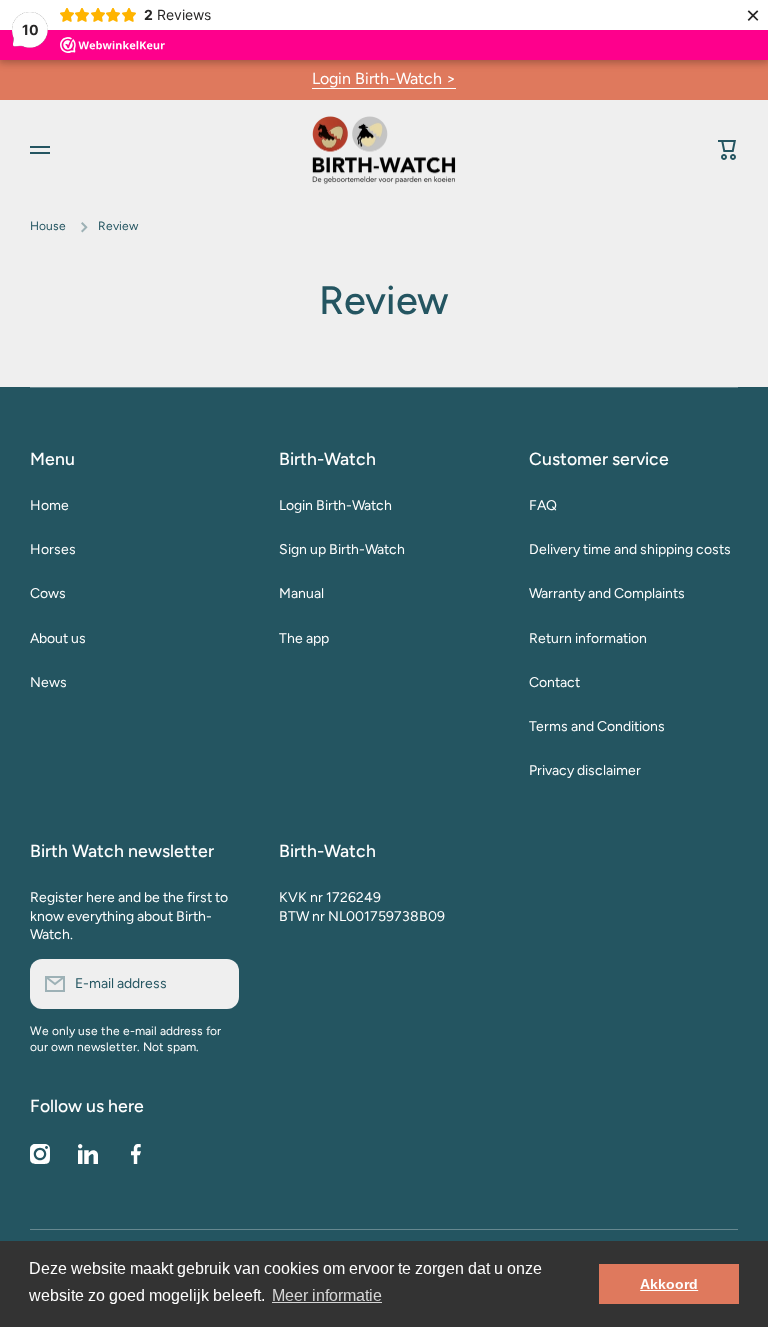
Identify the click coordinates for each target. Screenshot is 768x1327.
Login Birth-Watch (335, 505)
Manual (301, 593)
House (48, 226)
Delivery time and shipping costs (630, 549)
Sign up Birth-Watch (342, 549)
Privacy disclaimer (585, 770)
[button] (728, 150)
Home (49, 505)
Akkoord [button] (669, 1284)
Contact (554, 682)
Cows (48, 593)
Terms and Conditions (597, 726)
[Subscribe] (214, 984)
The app (304, 638)
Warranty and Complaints (607, 593)
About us (58, 638)
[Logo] (384, 149)
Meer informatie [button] (327, 1295)
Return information (588, 638)
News (48, 682)
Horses (53, 549)
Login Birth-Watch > (384, 78)
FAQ (543, 505)
